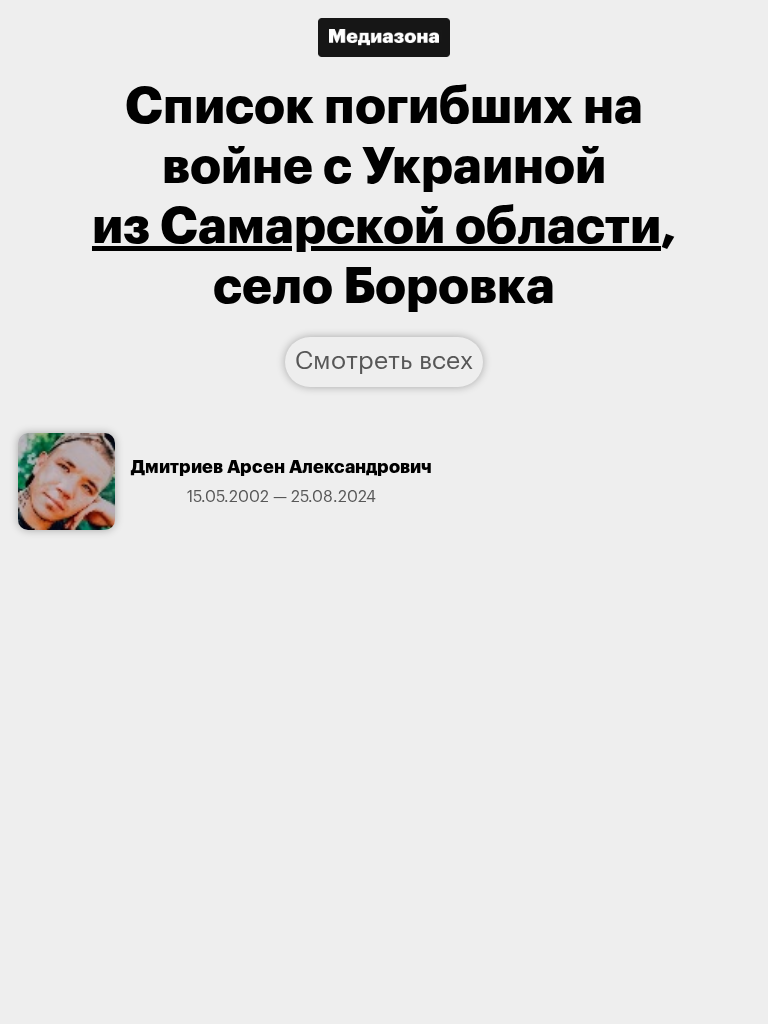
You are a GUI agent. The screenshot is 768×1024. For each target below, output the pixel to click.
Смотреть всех (384, 361)
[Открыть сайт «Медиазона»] (384, 37)
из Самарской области (376, 227)
